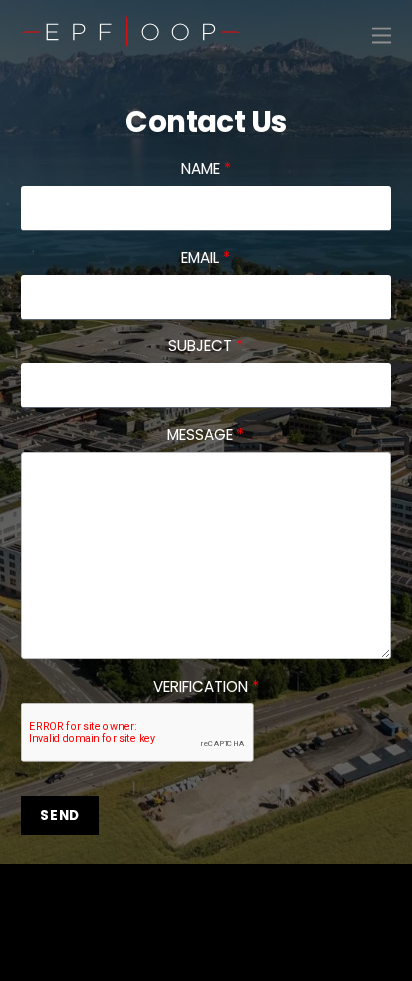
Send (60, 815)
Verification (206, 686)
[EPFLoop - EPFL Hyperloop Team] (131, 38)
